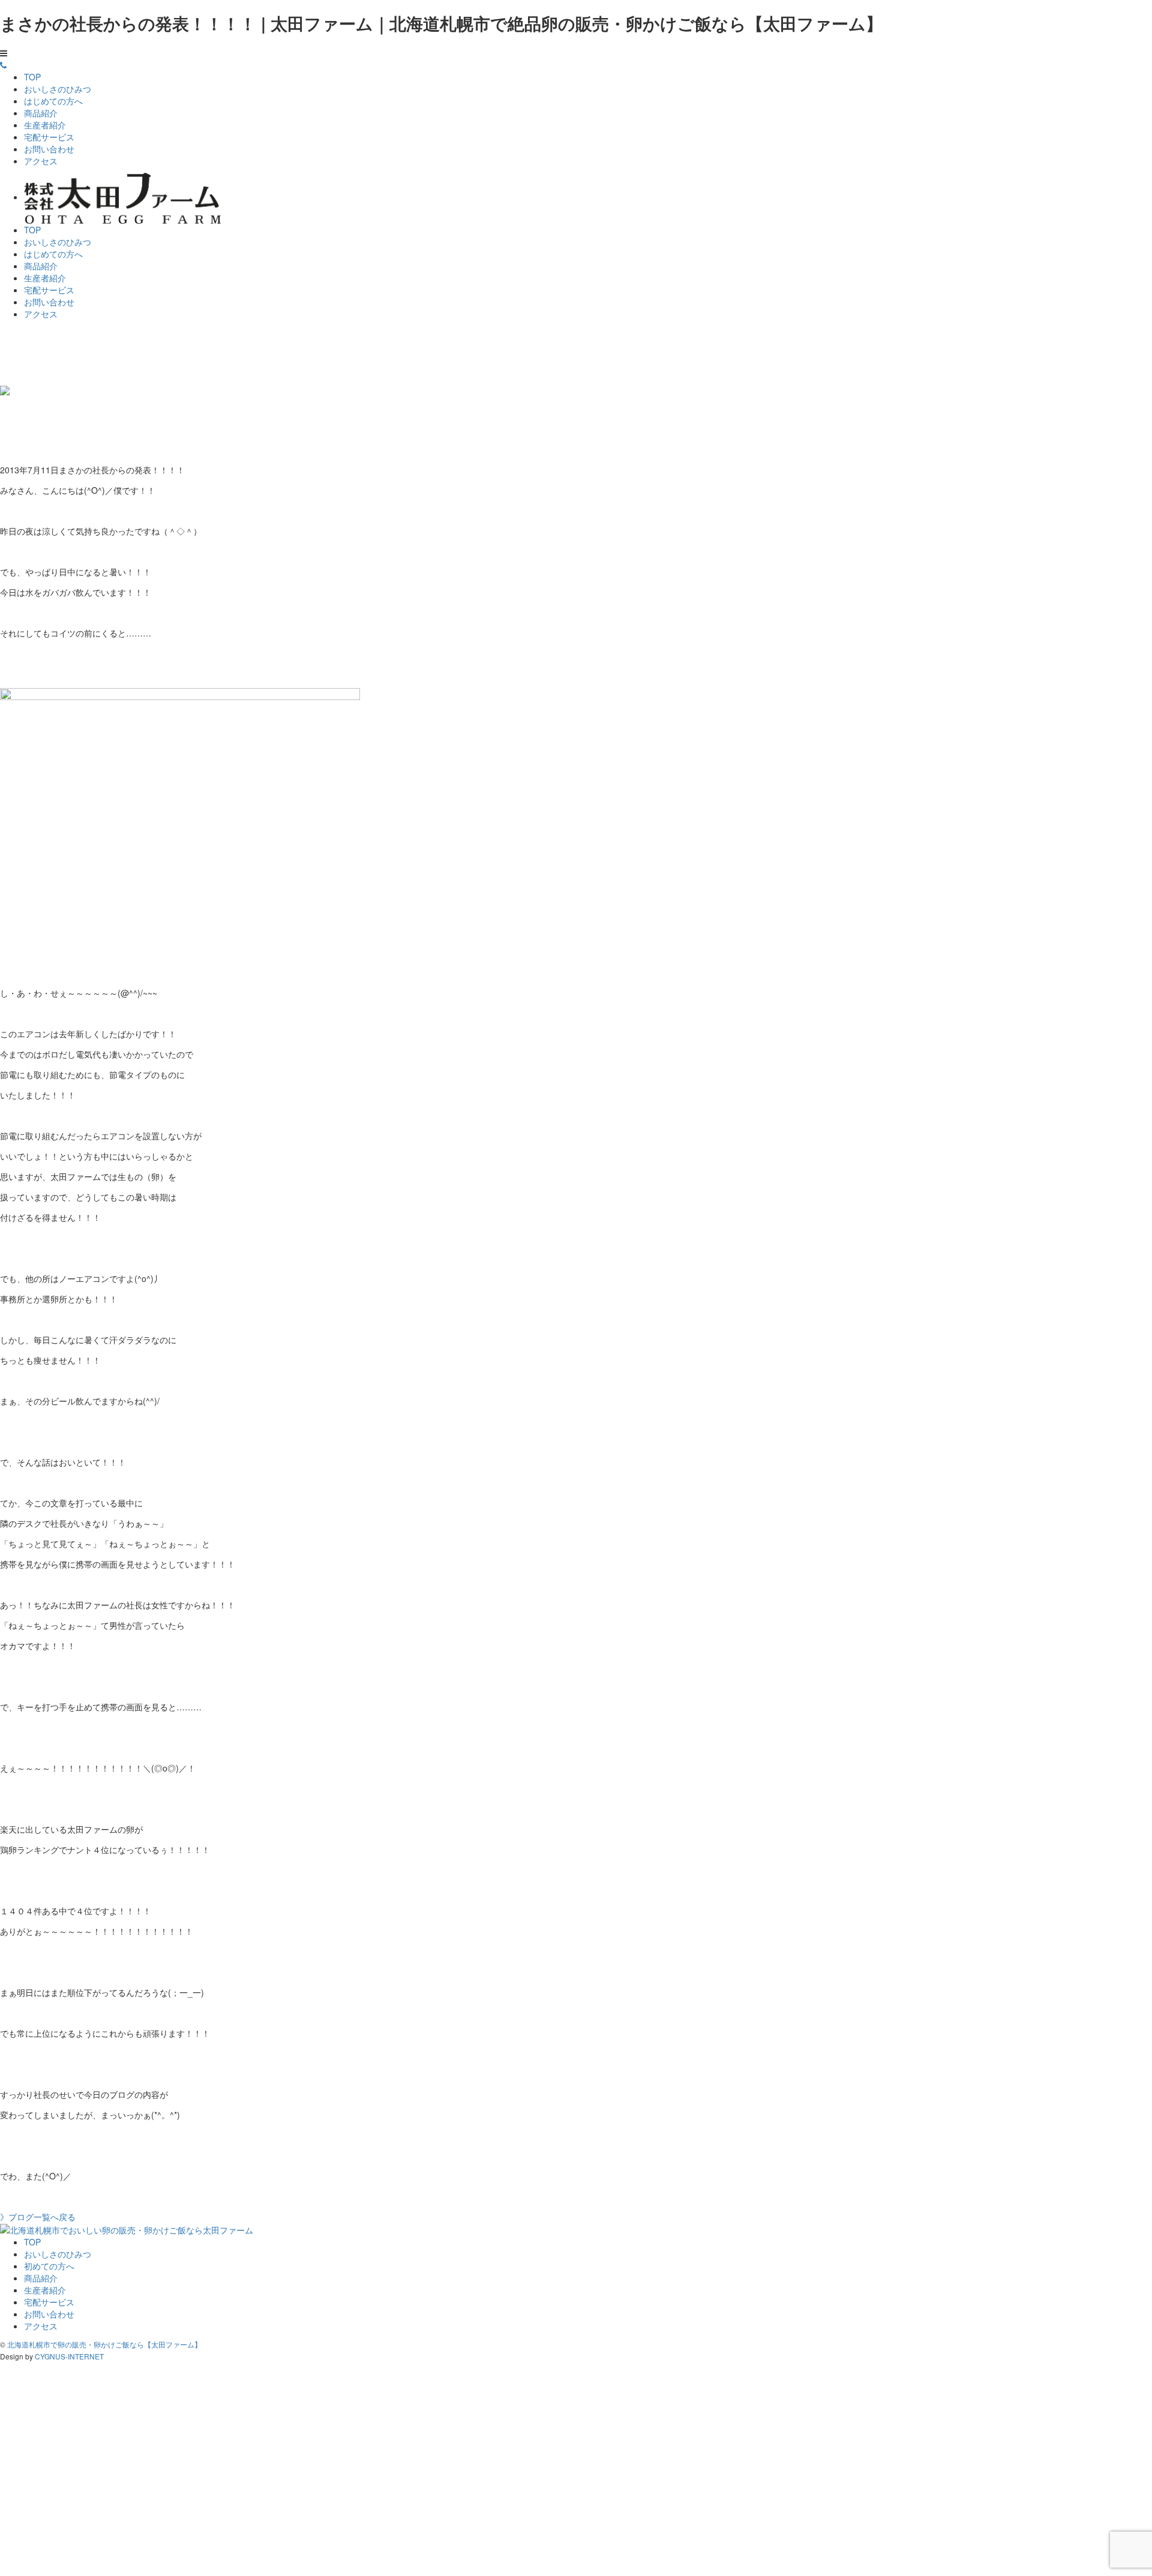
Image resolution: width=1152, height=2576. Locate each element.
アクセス (41, 161)
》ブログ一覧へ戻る (38, 2217)
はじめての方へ (53, 101)
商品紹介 (41, 113)
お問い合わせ (49, 149)
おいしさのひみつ (58, 89)
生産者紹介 (45, 125)
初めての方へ (49, 2266)
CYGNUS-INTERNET (69, 2356)
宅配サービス (49, 137)
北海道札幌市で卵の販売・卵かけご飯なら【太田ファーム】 (104, 2344)
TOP (32, 77)
